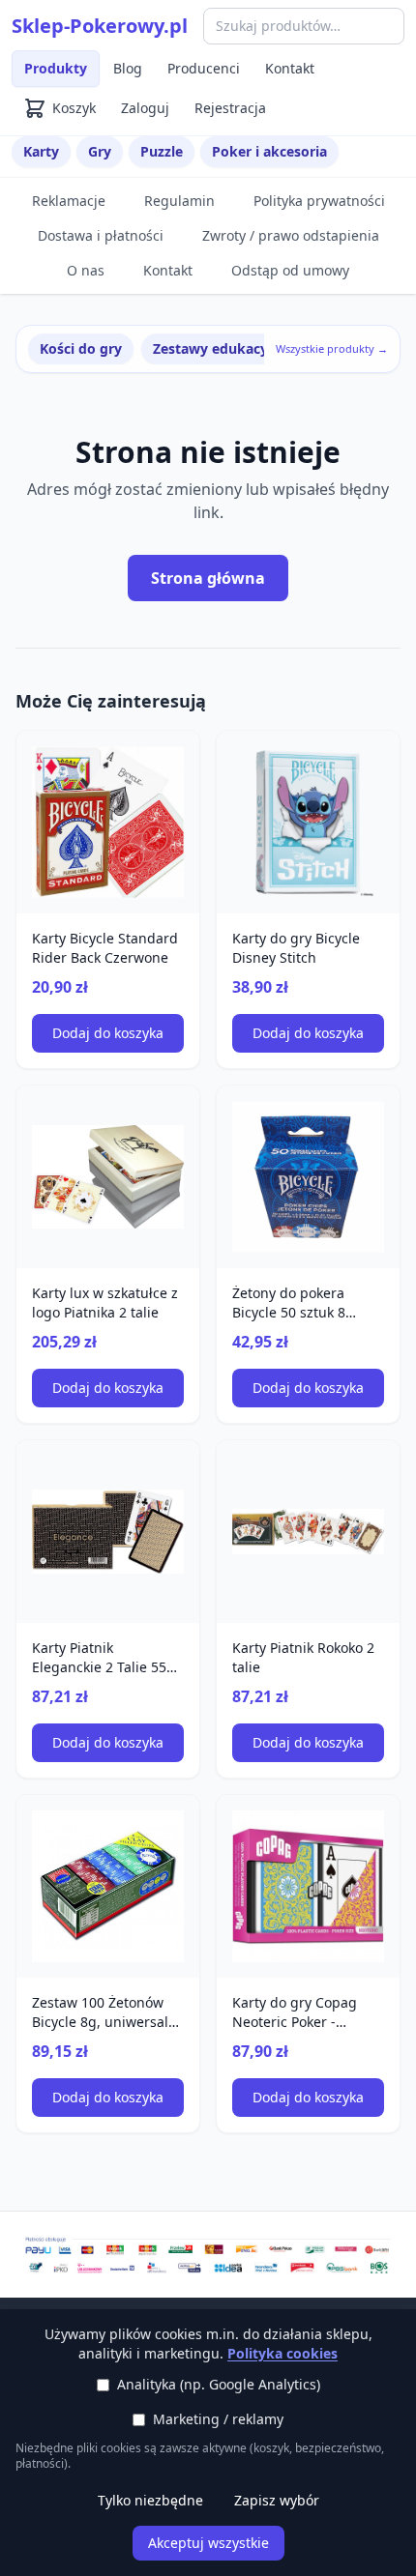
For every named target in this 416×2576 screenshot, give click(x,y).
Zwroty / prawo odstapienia (291, 235)
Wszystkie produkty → (332, 348)
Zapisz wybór (277, 2500)
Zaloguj (145, 108)
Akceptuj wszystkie (208, 2543)
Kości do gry (81, 348)
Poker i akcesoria (269, 151)
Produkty (56, 68)
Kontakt (290, 68)
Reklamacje (69, 201)
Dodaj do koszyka (108, 1033)
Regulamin (179, 201)
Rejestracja (230, 108)
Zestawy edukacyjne (221, 348)
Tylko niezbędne (150, 2500)
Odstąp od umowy (290, 270)
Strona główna (208, 578)
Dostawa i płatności (101, 235)
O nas (86, 270)
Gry (100, 151)
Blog (128, 68)
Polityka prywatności (319, 201)
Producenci (204, 68)
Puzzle (162, 151)
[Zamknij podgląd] (229, 41)
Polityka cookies (282, 2353)
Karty (41, 151)
